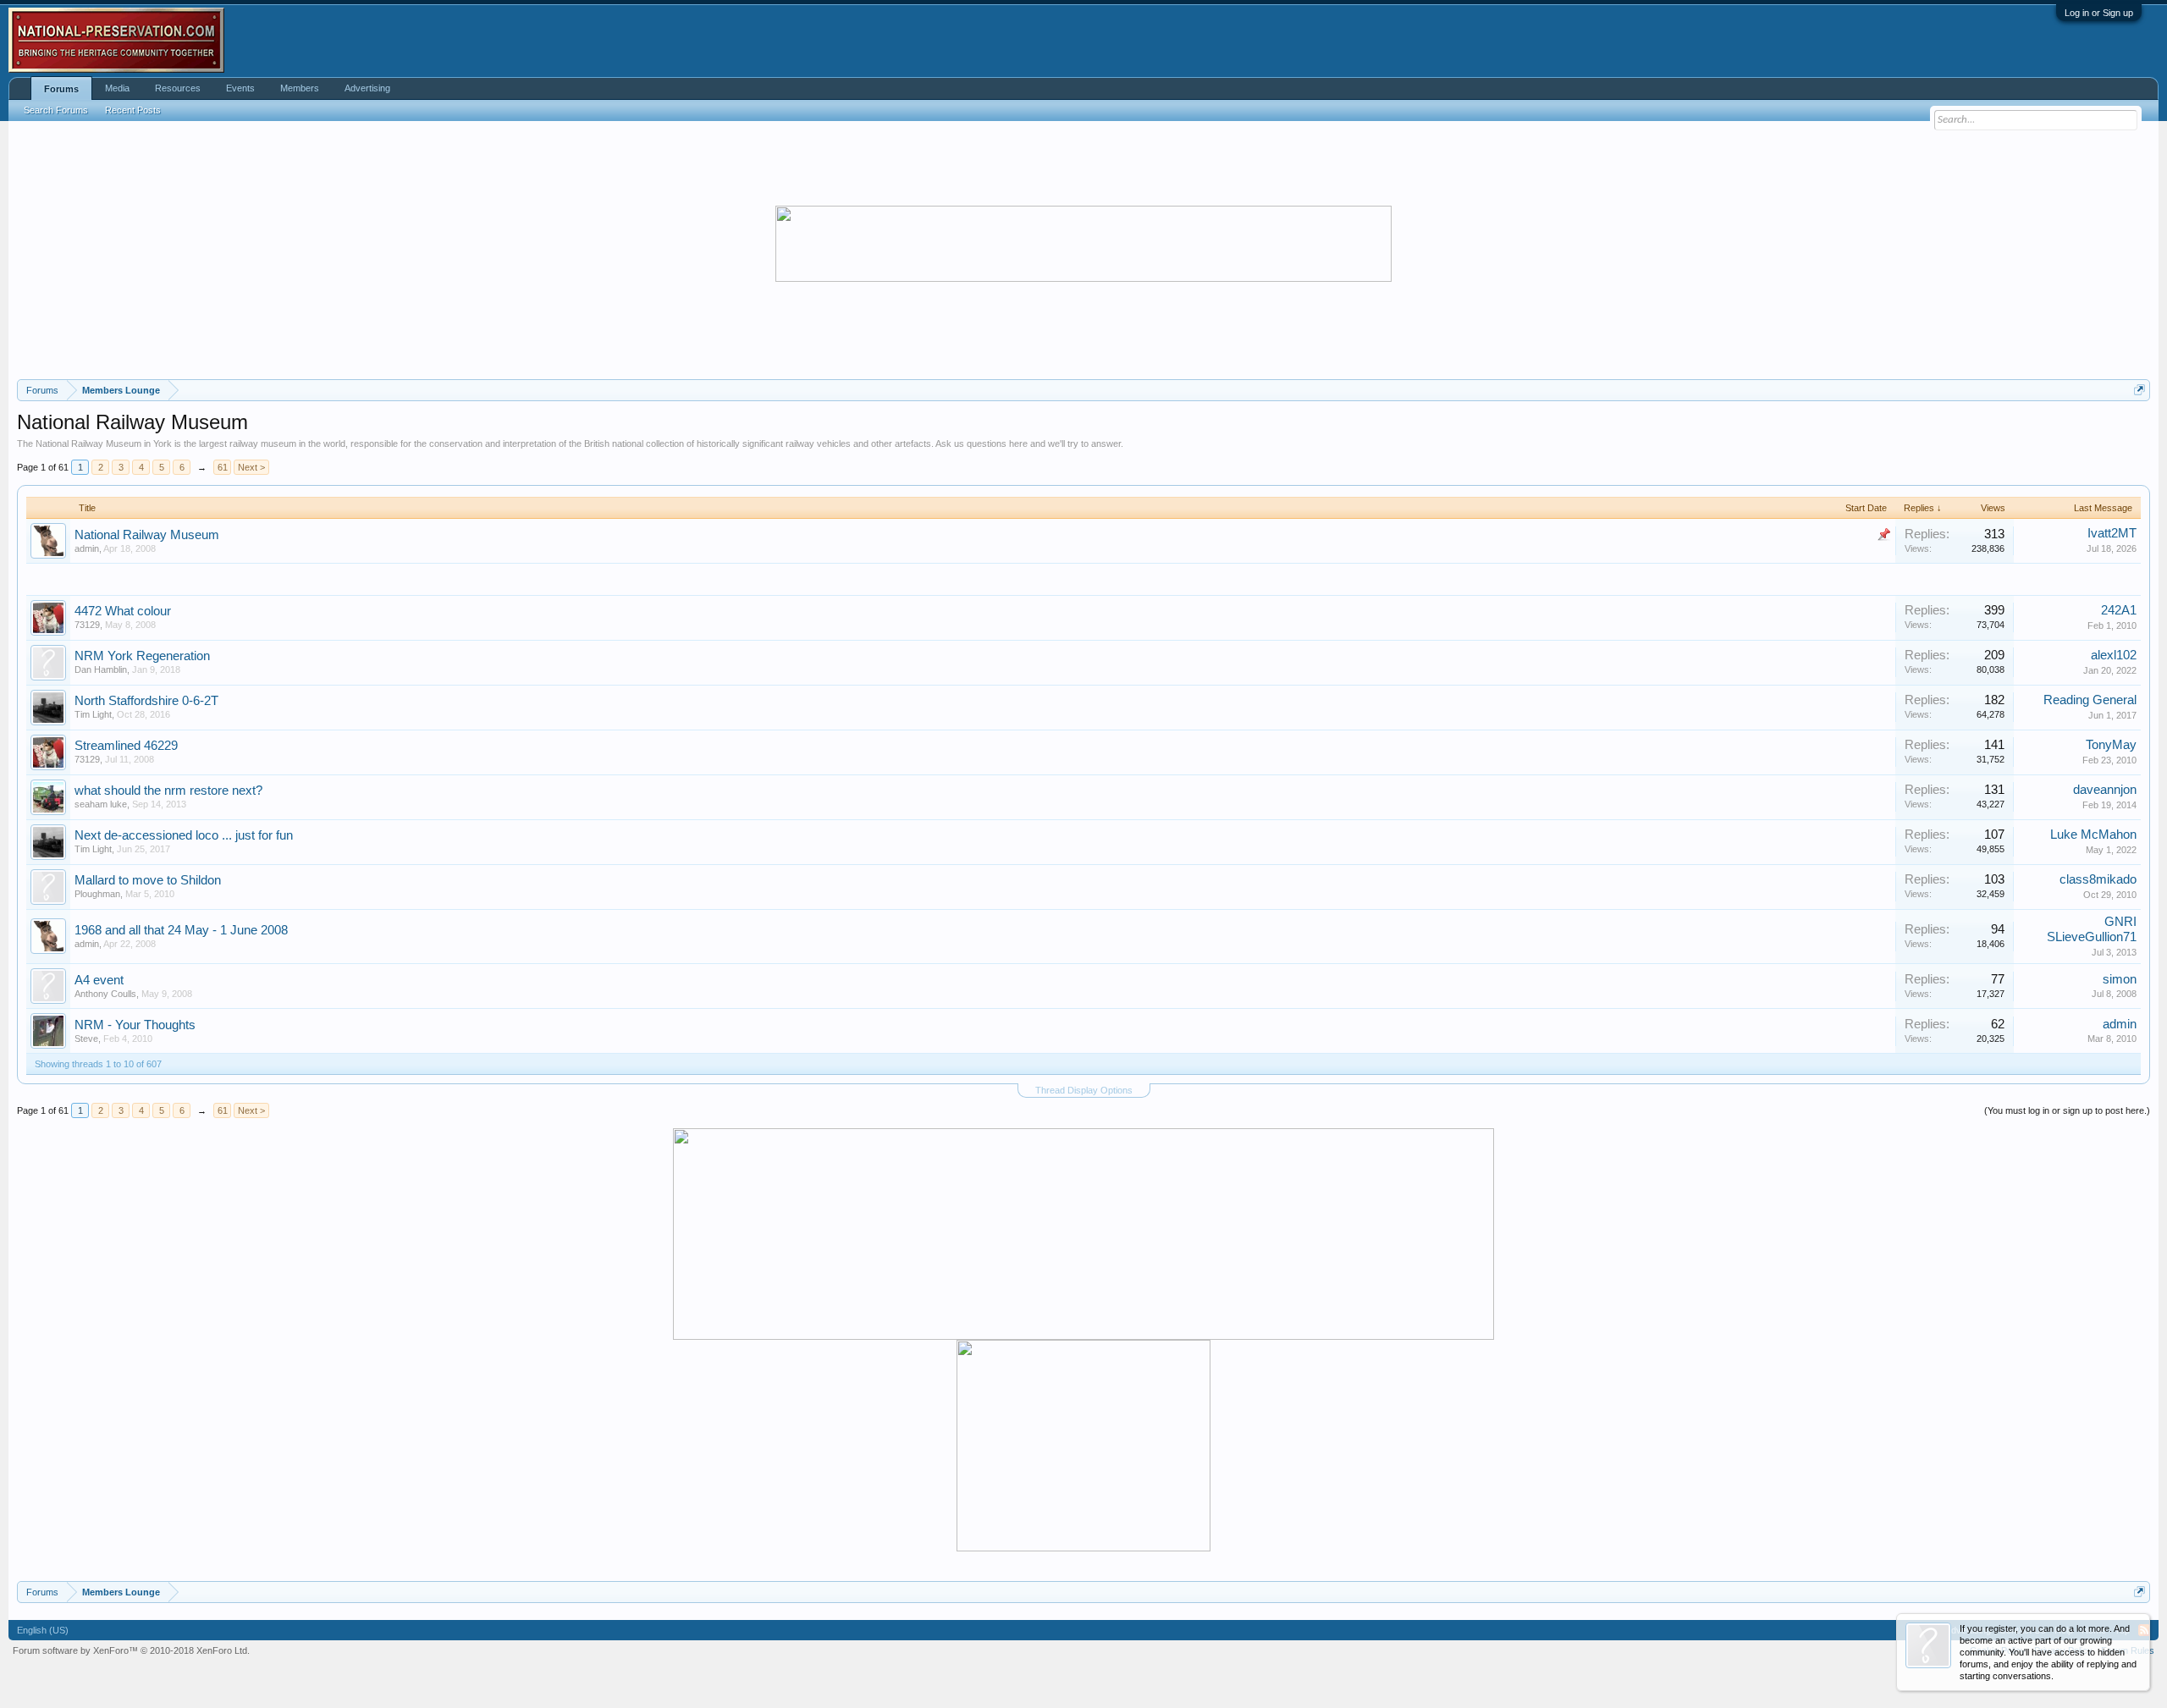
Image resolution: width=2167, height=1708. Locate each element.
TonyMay (2111, 745)
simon (2120, 979)
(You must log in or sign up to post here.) (2067, 1110)
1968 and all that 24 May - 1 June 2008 (181, 930)
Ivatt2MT (2112, 533)
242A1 (2119, 610)
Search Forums (56, 110)
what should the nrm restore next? (168, 791)
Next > (251, 467)
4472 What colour (123, 611)
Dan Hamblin (101, 669)
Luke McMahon (2093, 835)
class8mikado (2098, 879)
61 (223, 467)
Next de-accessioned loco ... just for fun (184, 835)
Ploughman (97, 894)
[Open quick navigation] (2139, 390)
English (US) (43, 1630)
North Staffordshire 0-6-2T (146, 701)
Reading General (2090, 700)
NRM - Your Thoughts (135, 1025)
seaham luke (101, 804)
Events (240, 88)
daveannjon (2105, 790)
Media (117, 88)
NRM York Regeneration (142, 656)
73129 (87, 625)
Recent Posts (133, 110)
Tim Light (93, 714)
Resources (178, 88)
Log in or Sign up (2099, 13)
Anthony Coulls (105, 994)
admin (87, 548)
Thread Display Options (1084, 1090)
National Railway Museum (147, 535)
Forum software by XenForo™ (131, 1650)
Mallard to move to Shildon (148, 880)
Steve (86, 1039)
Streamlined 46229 (126, 746)
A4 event (99, 980)
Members (300, 88)
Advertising (367, 88)
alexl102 (2114, 655)
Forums (61, 89)
